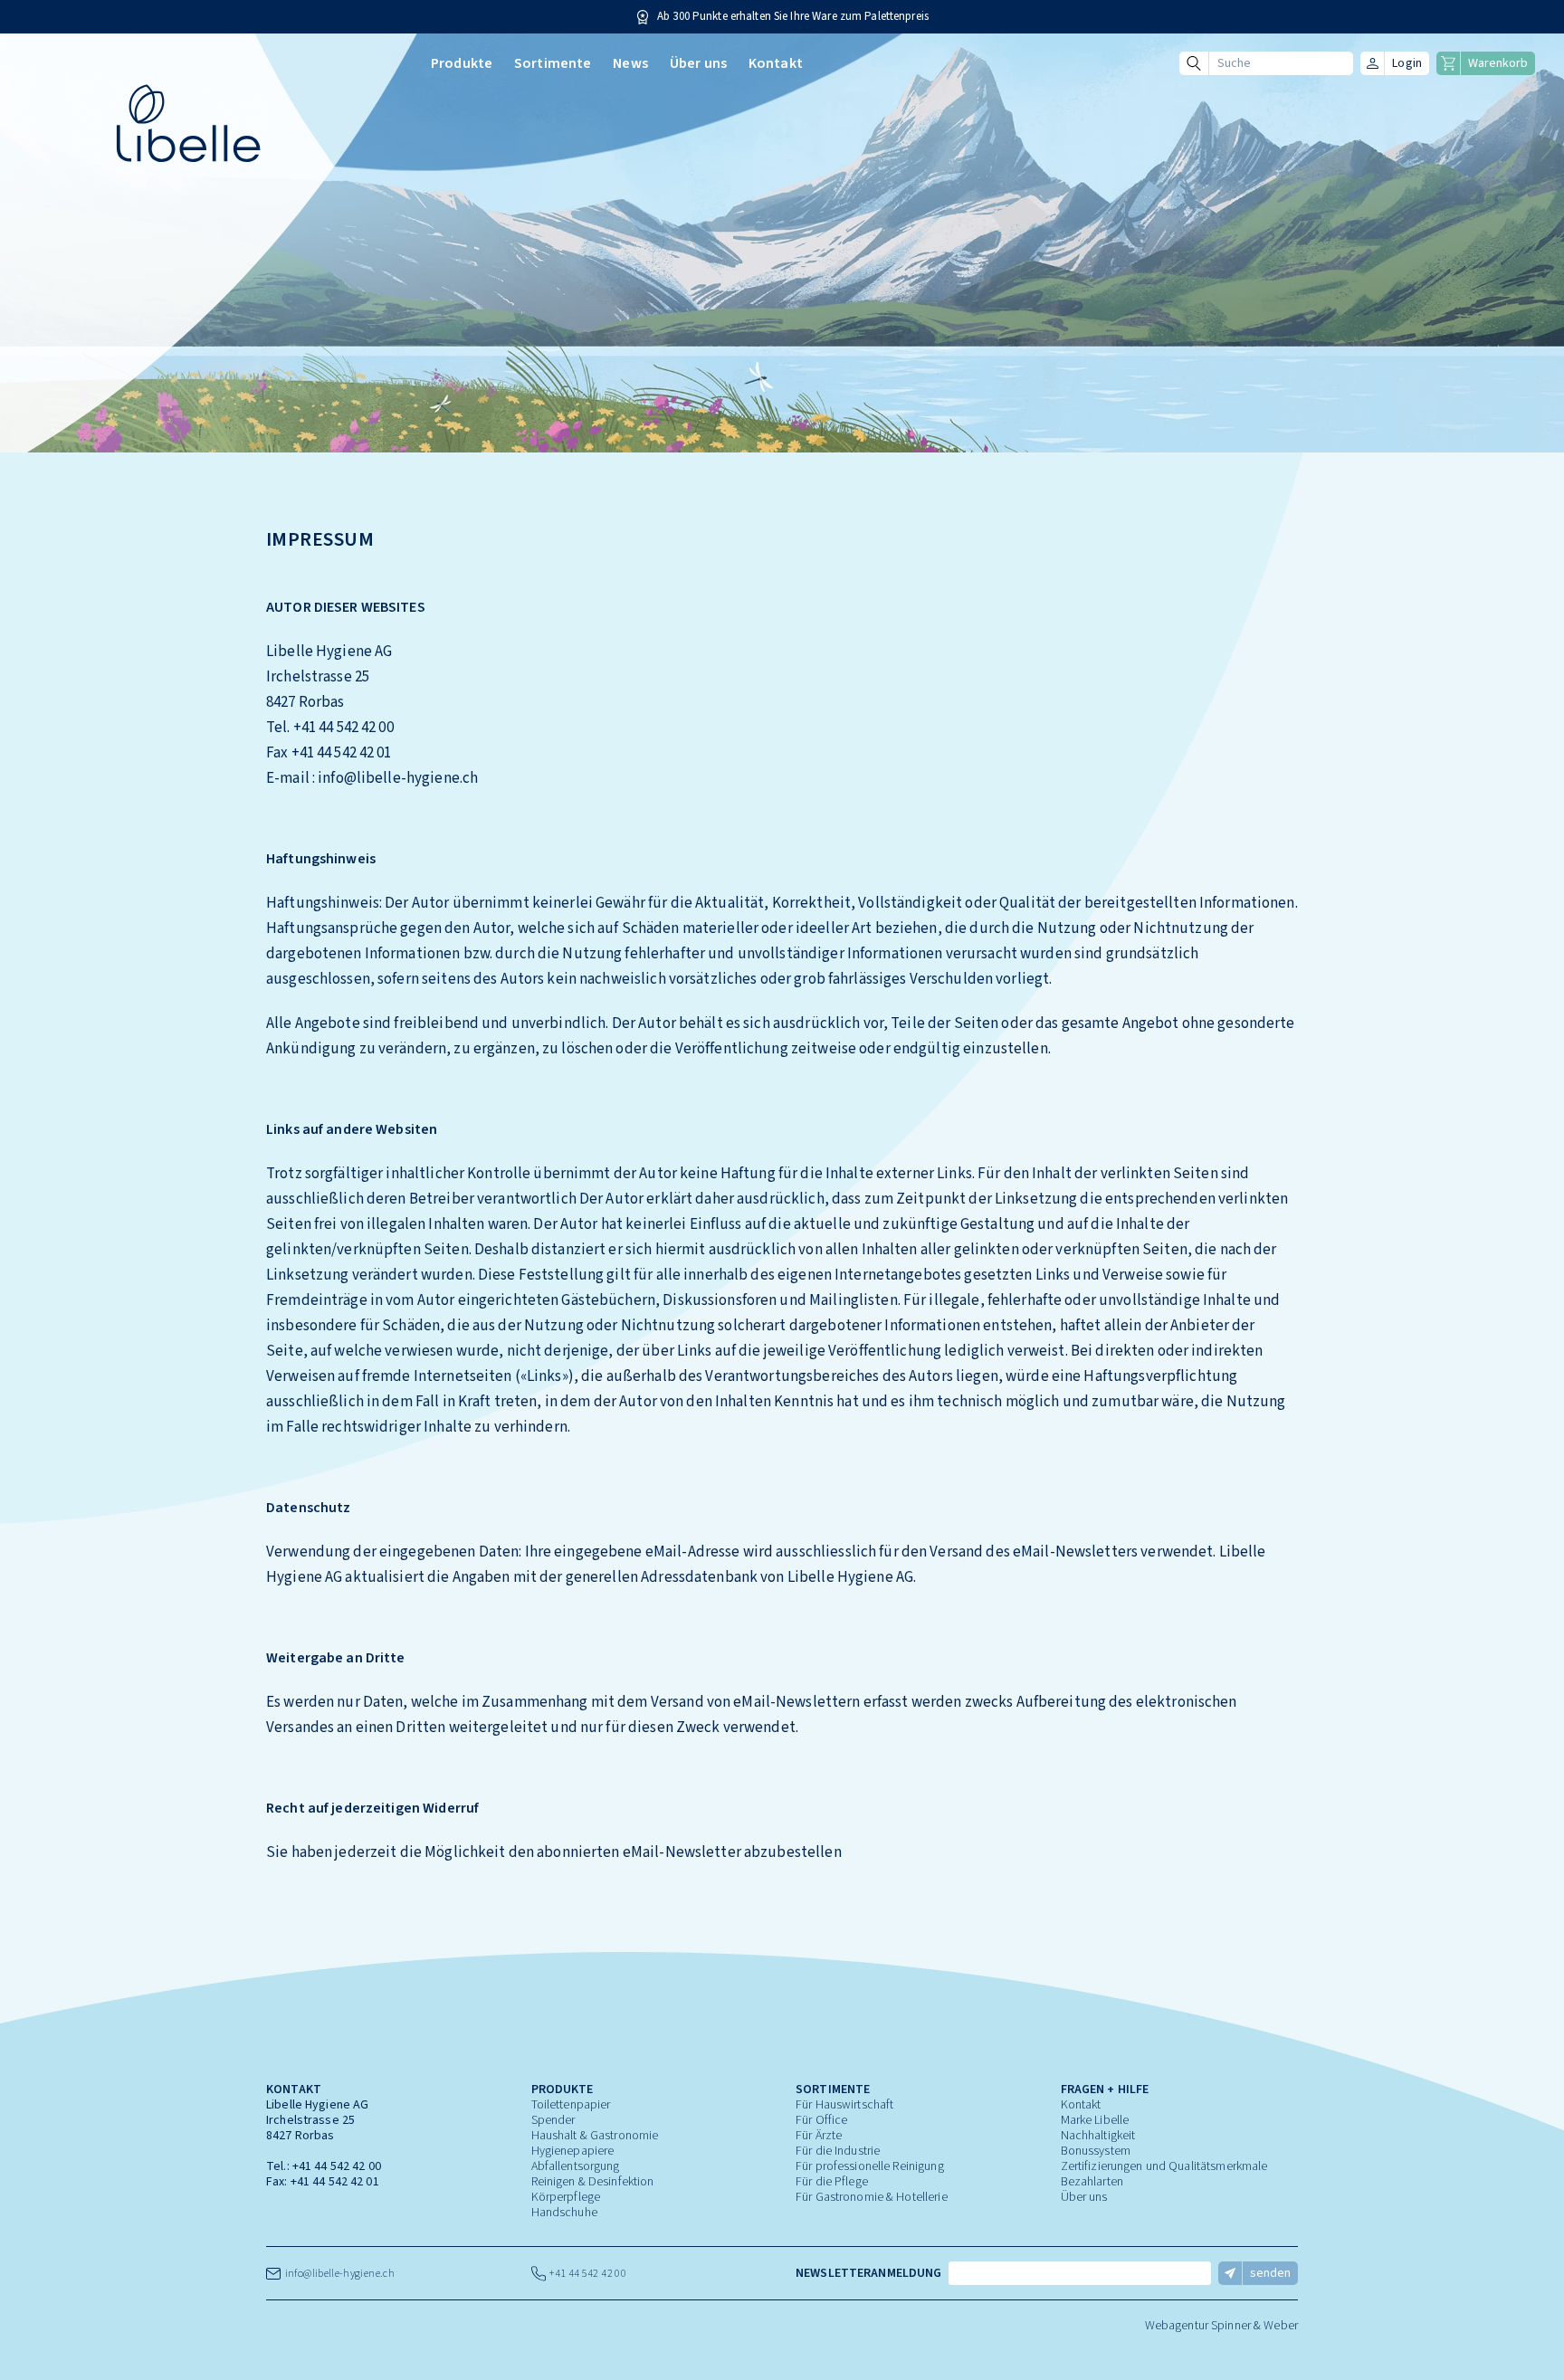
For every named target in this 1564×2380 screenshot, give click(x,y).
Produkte (462, 63)
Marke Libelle (1095, 2120)
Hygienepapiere (573, 2151)
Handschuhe (564, 2213)
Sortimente (553, 63)
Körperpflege (566, 2197)
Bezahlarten (1092, 2182)
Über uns (698, 63)
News (630, 63)
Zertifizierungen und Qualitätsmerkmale (1164, 2166)
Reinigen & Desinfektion (593, 2182)
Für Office (821, 2120)
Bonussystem (1096, 2151)
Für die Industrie (838, 2151)
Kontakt (776, 63)
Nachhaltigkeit (1098, 2136)
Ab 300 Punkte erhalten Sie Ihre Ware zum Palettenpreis (793, 17)
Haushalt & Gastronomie (595, 2136)
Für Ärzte (819, 2136)
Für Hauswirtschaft (844, 2105)
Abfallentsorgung (576, 2166)
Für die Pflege (832, 2182)
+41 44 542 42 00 (337, 2166)
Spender (553, 2120)
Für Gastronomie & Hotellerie (872, 2197)
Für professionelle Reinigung (870, 2166)
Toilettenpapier (571, 2105)
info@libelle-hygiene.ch (338, 2274)
